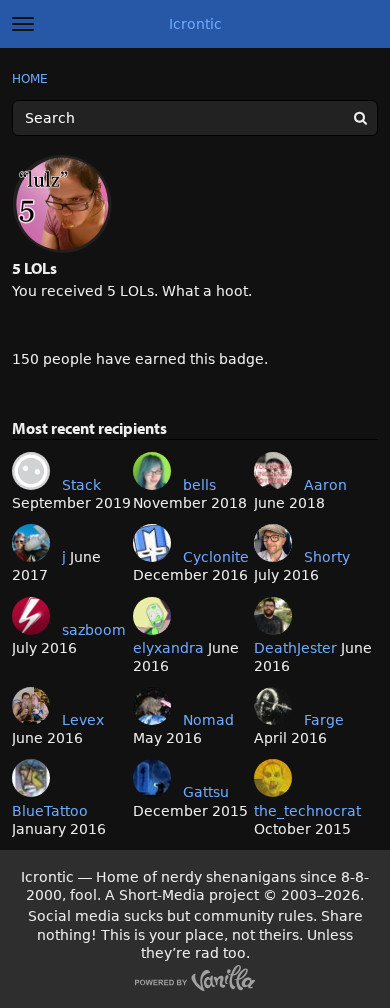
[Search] (360, 118)
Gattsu (206, 792)
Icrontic (195, 24)
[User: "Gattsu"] (152, 778)
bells (199, 485)
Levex (83, 720)
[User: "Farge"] (273, 706)
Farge (324, 720)
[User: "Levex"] (31, 706)
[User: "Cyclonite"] (152, 543)
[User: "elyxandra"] (152, 616)
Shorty (327, 557)
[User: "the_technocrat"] (273, 778)
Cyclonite (216, 557)
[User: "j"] (31, 543)
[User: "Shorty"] (273, 543)
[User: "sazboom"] (31, 616)
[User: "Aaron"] (273, 471)
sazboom (94, 630)
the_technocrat (307, 811)
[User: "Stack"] (31, 471)
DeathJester (295, 648)
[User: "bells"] (152, 471)
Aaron (325, 485)
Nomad (208, 720)
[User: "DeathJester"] (273, 616)
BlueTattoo (50, 811)
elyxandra (168, 648)
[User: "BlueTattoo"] (31, 778)
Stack (81, 485)
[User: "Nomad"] (152, 706)
